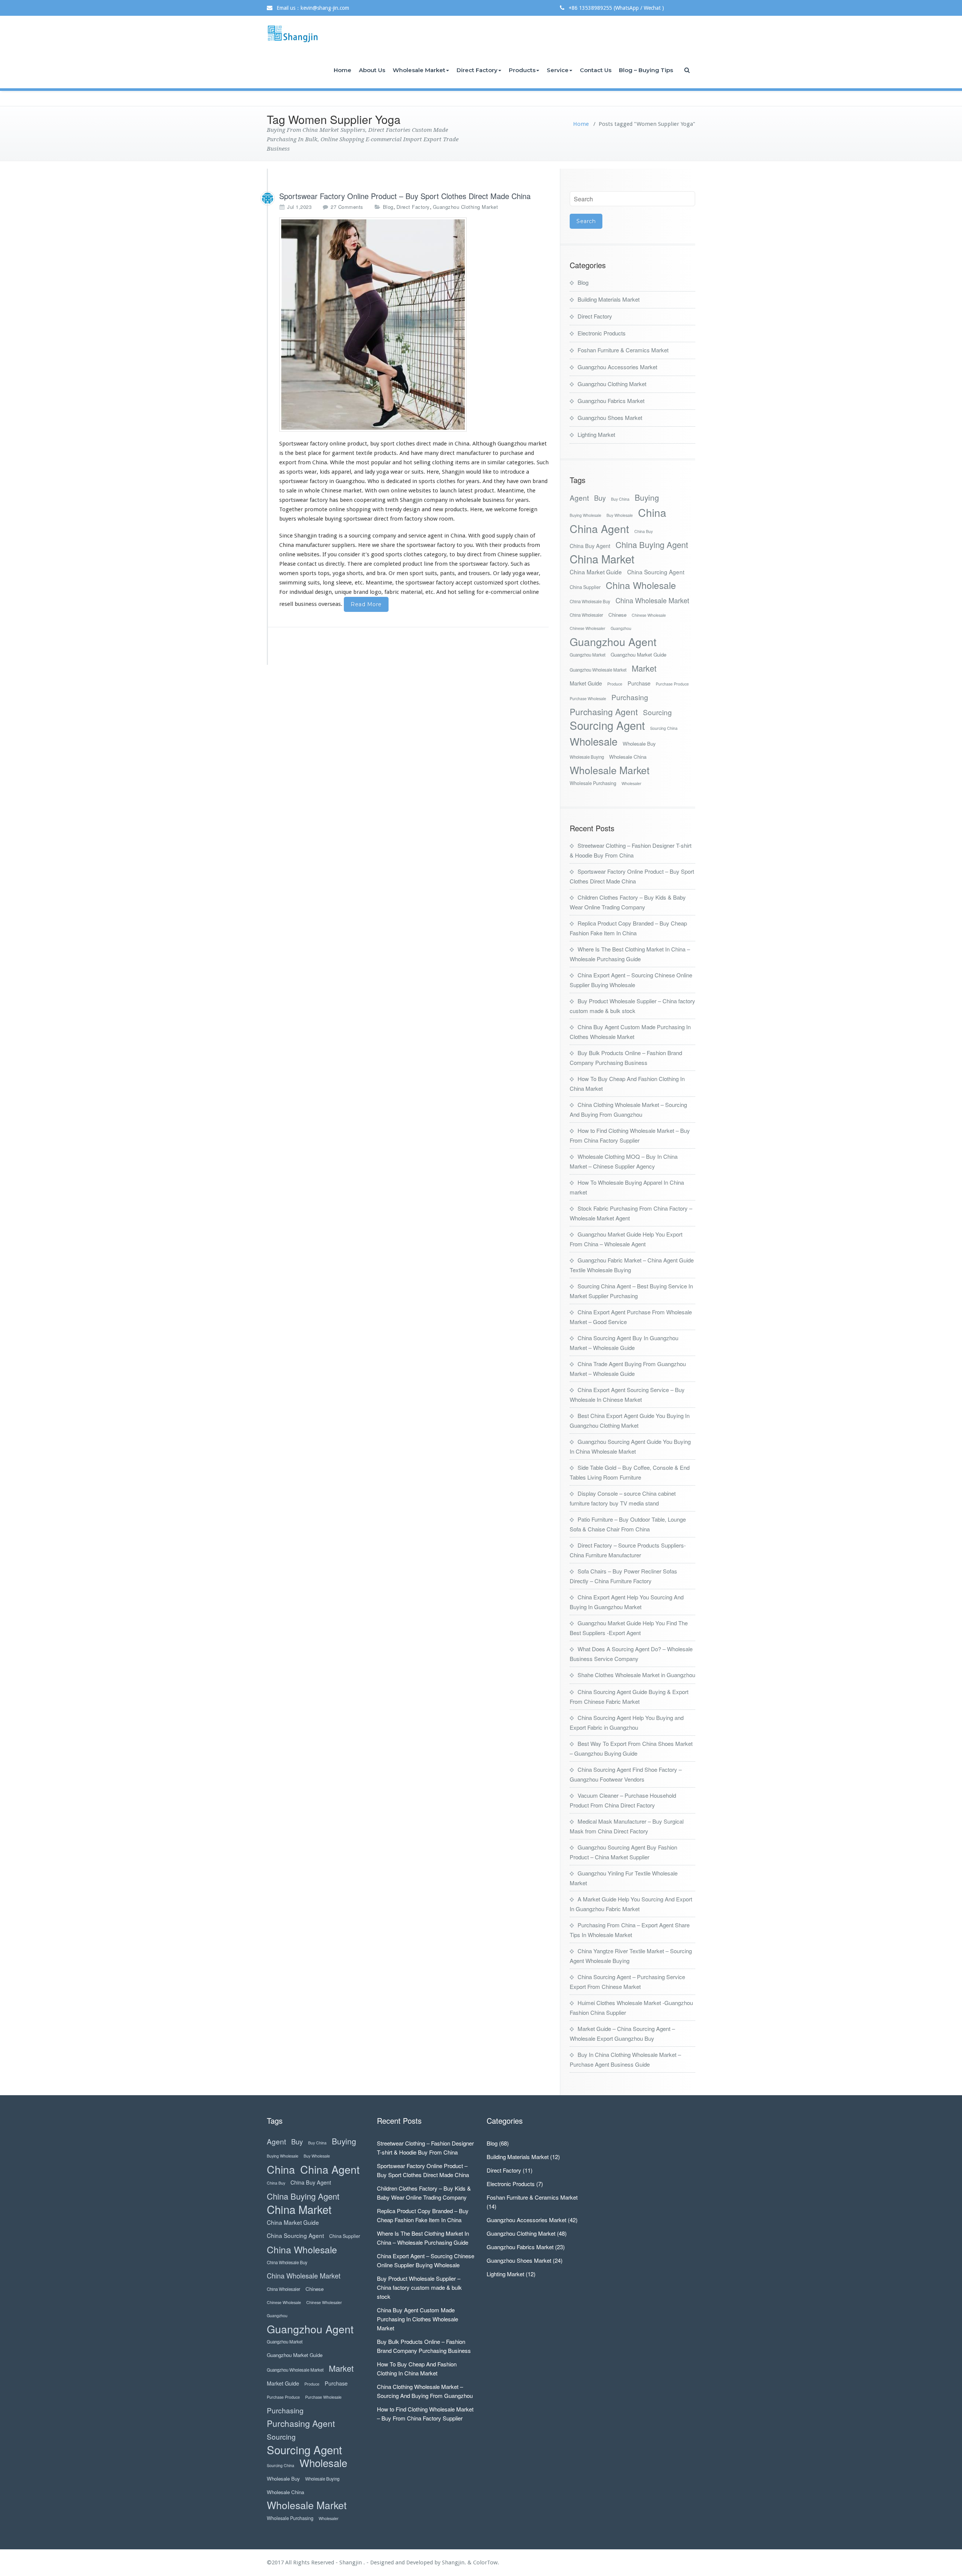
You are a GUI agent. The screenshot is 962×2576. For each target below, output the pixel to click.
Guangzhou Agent (613, 641)
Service (558, 70)
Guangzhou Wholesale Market (598, 670)
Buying (647, 498)
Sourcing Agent (607, 725)
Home (343, 70)
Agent (579, 498)
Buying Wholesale (585, 515)
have (513, 481)
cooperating (370, 500)
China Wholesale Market (652, 600)
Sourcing (657, 712)
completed (387, 564)
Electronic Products (602, 333)
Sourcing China (664, 728)
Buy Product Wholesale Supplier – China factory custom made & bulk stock (419, 2287)
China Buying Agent (652, 544)
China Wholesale (641, 585)
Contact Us (596, 70)
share (388, 545)
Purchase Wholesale (588, 698)
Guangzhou (621, 628)
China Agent (599, 528)
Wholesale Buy (639, 744)
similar (496, 462)
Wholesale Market (419, 70)
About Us (372, 70)
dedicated (399, 481)
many (431, 453)
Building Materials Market (609, 299)
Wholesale (594, 741)
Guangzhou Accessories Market (617, 367)
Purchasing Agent (604, 712)
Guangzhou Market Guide (638, 655)
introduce (512, 472)
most (363, 462)
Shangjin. (455, 2562)
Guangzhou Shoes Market (610, 418)
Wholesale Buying (587, 757)
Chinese (617, 615)
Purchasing (630, 697)
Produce (615, 684)
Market (644, 668)
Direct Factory (477, 70)
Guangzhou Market (588, 655)
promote (316, 509)
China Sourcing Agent (656, 572)
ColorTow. (486, 2562)
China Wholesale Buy (590, 601)
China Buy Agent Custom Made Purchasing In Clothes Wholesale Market (417, 2319)
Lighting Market (596, 434)
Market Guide (586, 683)
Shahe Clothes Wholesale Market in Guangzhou (636, 1675)
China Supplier (585, 587)
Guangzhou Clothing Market (466, 207)
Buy (600, 498)
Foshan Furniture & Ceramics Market (623, 350)
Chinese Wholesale (649, 615)
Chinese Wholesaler (588, 628)
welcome (506, 509)
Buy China (620, 499)
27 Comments (347, 207)
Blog (388, 207)
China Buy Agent (590, 546)
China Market (602, 559)
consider (349, 554)
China (652, 512)
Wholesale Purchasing (593, 783)
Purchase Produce (672, 684)
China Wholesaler (586, 615)
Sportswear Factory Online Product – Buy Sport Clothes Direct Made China (405, 196)
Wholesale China (628, 757)
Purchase (639, 683)
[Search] (688, 70)
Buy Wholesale (620, 515)
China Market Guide (596, 572)
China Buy (644, 531)
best (301, 453)
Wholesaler (632, 783)
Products (522, 70)
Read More (366, 604)
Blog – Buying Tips (646, 70)
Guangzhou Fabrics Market (611, 401)
